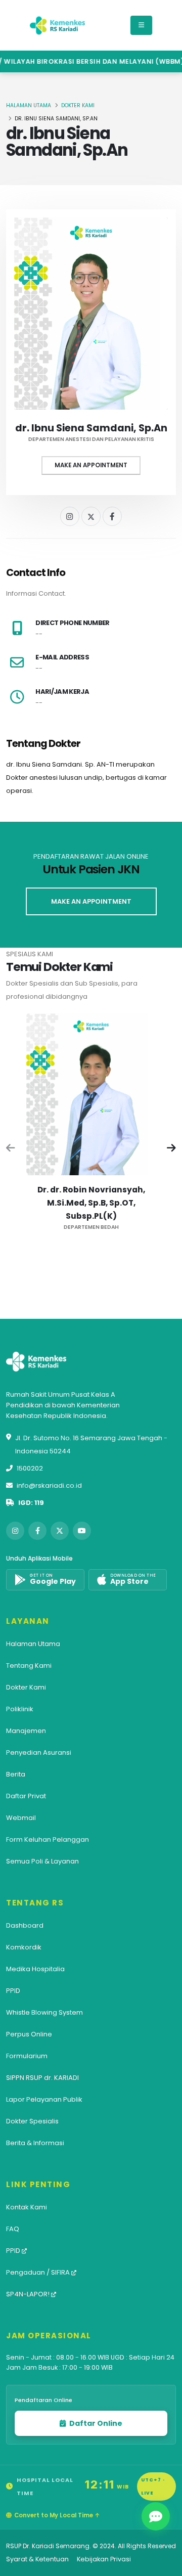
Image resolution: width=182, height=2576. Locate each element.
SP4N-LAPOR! (29, 2294)
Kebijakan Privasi (104, 2559)
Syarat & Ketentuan (37, 2559)
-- (39, 634)
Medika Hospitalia (35, 1969)
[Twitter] (91, 516)
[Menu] (141, 25)
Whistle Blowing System (44, 2012)
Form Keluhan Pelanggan (48, 1839)
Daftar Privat (26, 1796)
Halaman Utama (29, 105)
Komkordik (24, 1947)
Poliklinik (20, 1709)
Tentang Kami (29, 1665)
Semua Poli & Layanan (42, 1861)
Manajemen (26, 1731)
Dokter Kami (78, 105)
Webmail (21, 1818)
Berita (16, 1774)
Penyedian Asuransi (39, 1752)
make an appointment (91, 901)
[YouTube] (82, 1531)
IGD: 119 (31, 1503)
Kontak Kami (27, 2207)
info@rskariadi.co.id (49, 1485)
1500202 (30, 1468)
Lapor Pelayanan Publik (44, 2099)
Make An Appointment (91, 465)
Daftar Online (95, 2423)
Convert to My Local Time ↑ (57, 2515)
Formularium (27, 2056)
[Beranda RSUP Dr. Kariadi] (58, 25)
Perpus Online (29, 2034)
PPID (13, 1991)
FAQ (13, 2229)
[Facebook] (112, 516)
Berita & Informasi (35, 2143)
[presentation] (11, 1149)
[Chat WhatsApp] (156, 2516)
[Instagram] (70, 516)
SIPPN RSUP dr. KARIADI (42, 2078)
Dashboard (25, 1925)
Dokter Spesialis (32, 2121)
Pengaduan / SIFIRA (39, 2272)
